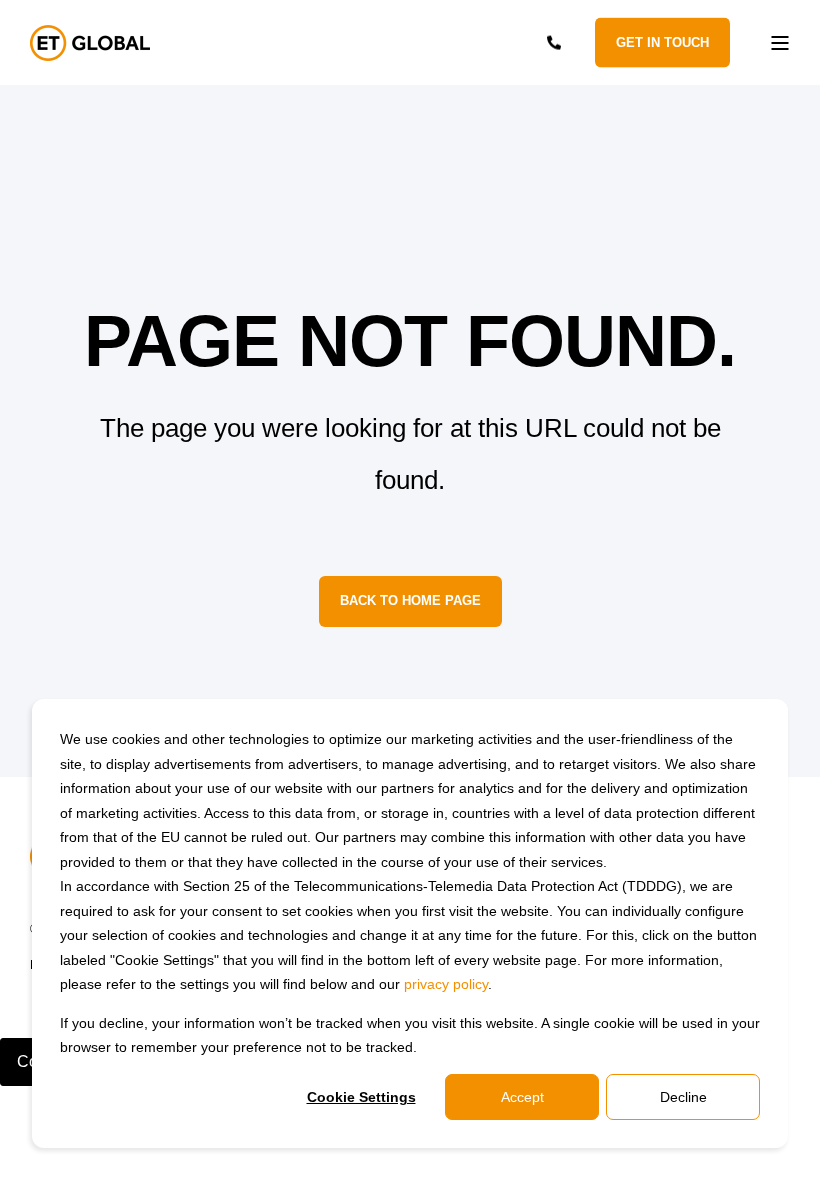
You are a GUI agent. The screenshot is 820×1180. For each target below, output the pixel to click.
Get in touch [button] (662, 41)
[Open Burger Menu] (780, 43)
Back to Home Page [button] (410, 600)
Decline (683, 1097)
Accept (522, 1097)
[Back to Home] (90, 43)
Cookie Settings (361, 1097)
